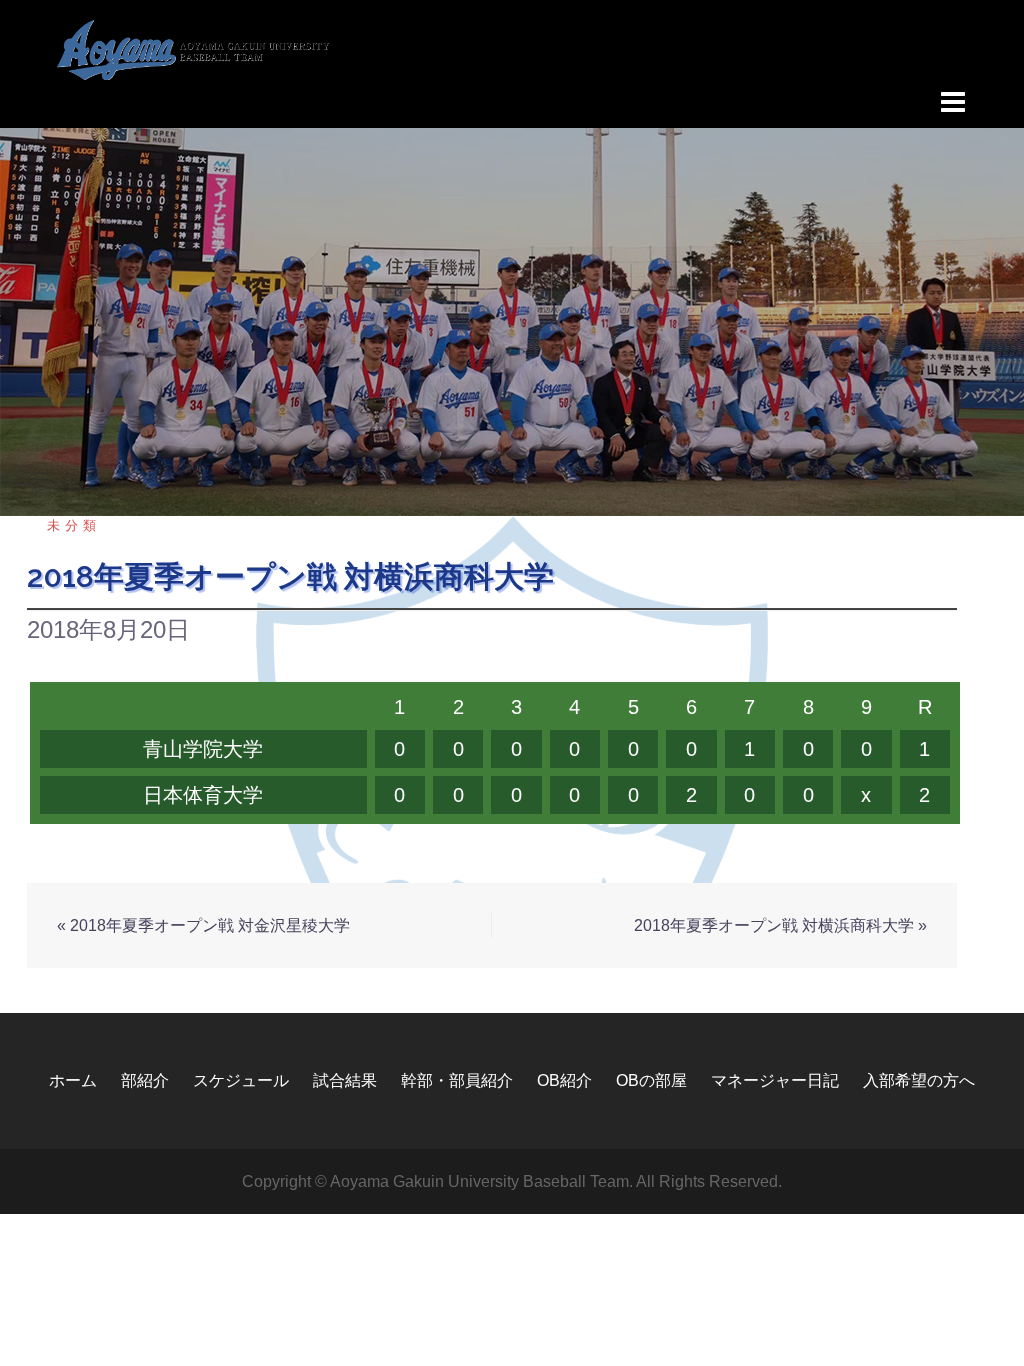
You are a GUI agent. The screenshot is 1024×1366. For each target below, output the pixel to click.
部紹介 (145, 1080)
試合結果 (345, 1080)
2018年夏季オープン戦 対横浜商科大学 (774, 925)
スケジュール (241, 1080)
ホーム (73, 1080)
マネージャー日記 (775, 1080)
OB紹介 (564, 1080)
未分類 (74, 525)
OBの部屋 (651, 1080)
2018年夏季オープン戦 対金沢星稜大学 (210, 925)
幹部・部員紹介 (457, 1080)
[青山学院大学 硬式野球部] (194, 48)
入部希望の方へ (919, 1080)
